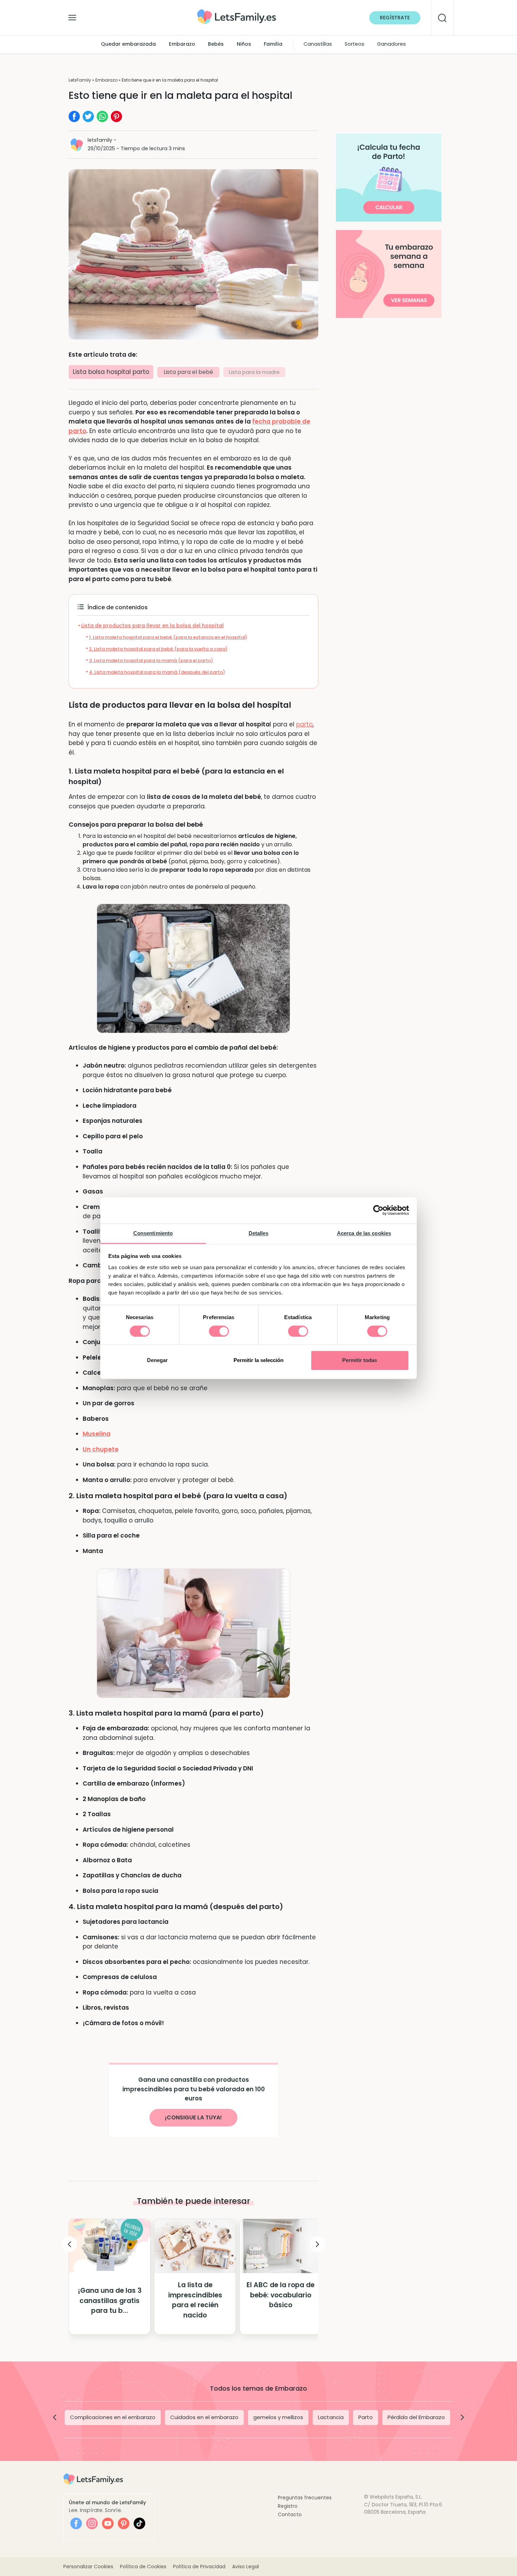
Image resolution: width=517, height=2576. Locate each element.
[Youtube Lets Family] (108, 2523)
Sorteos (355, 44)
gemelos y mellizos (278, 2417)
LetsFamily (80, 80)
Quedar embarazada (128, 44)
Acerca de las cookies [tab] (364, 1233)
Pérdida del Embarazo (416, 2417)
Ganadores (391, 44)
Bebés (216, 44)
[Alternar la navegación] (72, 16)
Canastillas (318, 44)
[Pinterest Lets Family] (124, 2523)
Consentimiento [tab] (153, 1233)
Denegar (157, 1360)
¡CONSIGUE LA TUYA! (193, 2117)
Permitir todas (360, 1360)
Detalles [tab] (259, 1233)
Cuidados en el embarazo (204, 2417)
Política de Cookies (143, 2567)
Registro (288, 2506)
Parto (366, 2417)
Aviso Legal (245, 2567)
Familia (273, 44)
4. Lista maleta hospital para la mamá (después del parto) (157, 672)
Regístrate (395, 18)
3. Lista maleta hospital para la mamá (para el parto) (151, 660)
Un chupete (101, 1449)
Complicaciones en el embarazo (113, 2417)
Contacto (290, 2514)
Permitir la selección (258, 1360)
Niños (244, 44)
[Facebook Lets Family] (76, 2523)
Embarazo (182, 44)
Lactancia (331, 2417)
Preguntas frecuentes (305, 2498)
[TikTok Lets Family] (139, 2523)
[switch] (219, 1331)
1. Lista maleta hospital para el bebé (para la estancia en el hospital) (168, 637)
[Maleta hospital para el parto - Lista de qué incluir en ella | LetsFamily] (237, 12)
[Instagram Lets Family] (92, 2523)
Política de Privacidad (199, 2567)
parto (304, 724)
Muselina (97, 1434)
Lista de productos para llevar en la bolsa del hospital (152, 625)
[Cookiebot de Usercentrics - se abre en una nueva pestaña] (378, 1210)
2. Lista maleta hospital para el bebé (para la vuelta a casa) (158, 649)
